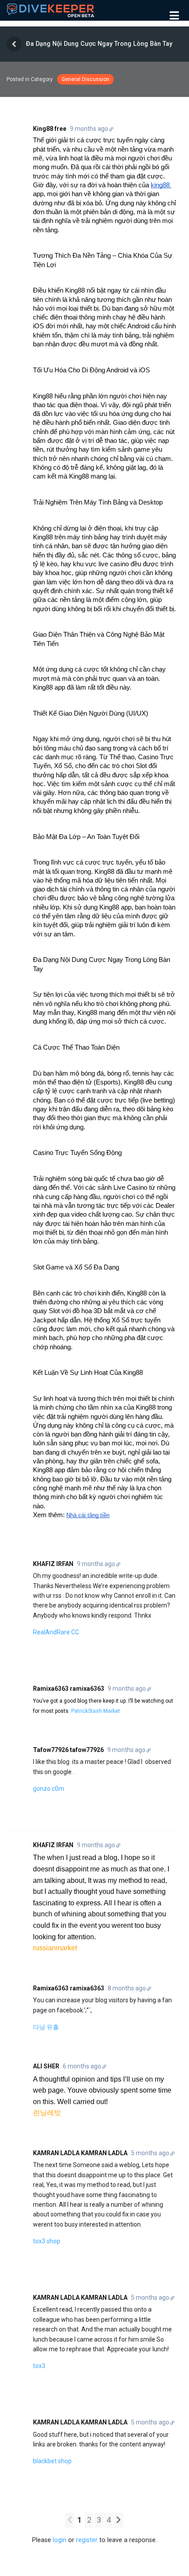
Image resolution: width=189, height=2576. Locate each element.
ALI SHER (46, 2066)
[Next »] (118, 2520)
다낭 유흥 (46, 2027)
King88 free (50, 129)
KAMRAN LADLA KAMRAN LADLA (80, 2153)
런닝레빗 (47, 2113)
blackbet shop (52, 2461)
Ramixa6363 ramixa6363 (69, 1689)
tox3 (39, 2366)
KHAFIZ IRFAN (53, 1564)
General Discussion (85, 79)
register (87, 2540)
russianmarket (55, 1948)
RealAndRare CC (56, 1632)
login (60, 2540)
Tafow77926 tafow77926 (68, 1750)
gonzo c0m (49, 1789)
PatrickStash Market (96, 1711)
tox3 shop (47, 2241)
